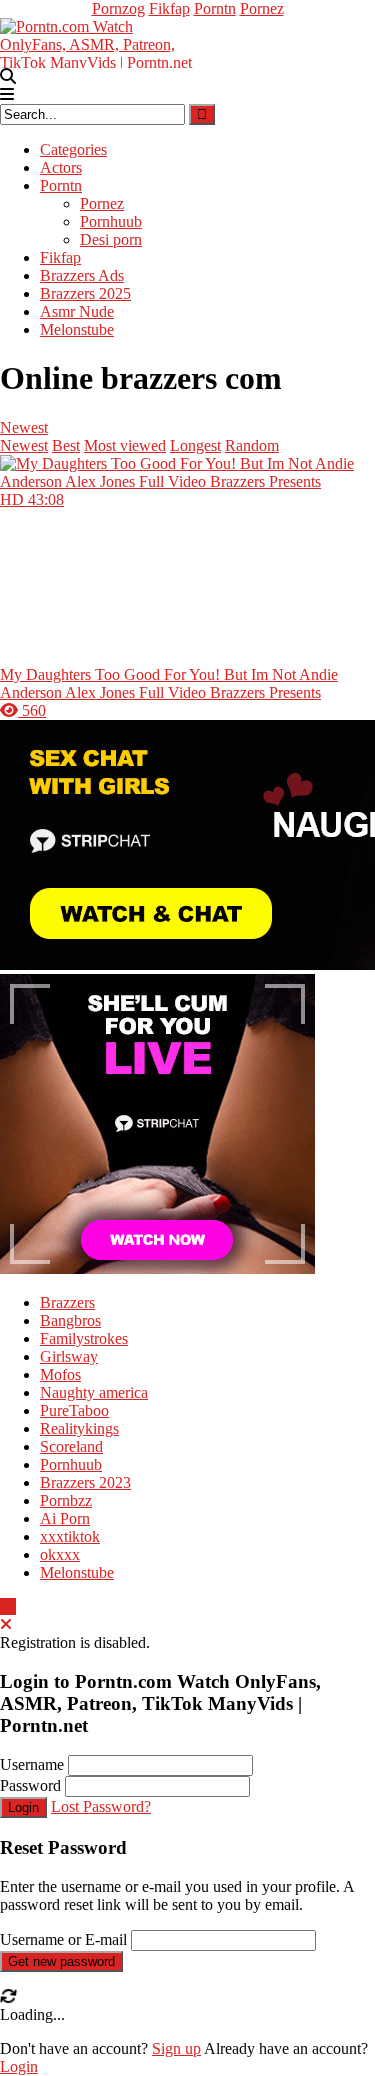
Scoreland (71, 1446)
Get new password (61, 1961)
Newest (24, 427)
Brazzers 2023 (85, 1482)
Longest (195, 445)
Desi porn (111, 239)
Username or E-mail (63, 1939)
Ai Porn (65, 1518)
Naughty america (94, 1392)
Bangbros (70, 1320)
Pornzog (118, 8)
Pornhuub (111, 221)
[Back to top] (8, 1606)
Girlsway (69, 1356)
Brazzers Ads (82, 275)
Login (23, 1807)
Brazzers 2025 (85, 293)
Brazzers (67, 1302)
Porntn (215, 8)
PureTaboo (74, 1410)
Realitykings (79, 1428)
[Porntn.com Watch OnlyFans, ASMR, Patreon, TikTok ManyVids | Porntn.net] (100, 41)
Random (252, 445)
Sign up (176, 2048)
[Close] (6, 1624)
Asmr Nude (77, 311)
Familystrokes (84, 1338)
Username (32, 1764)
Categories (73, 149)
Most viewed (125, 445)
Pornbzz (66, 1500)
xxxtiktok (70, 1536)
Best (66, 445)
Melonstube (77, 329)
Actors (61, 167)
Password (30, 1785)
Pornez (262, 8)
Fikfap (169, 8)
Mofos (60, 1374)
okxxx (60, 1554)
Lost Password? (101, 1806)
